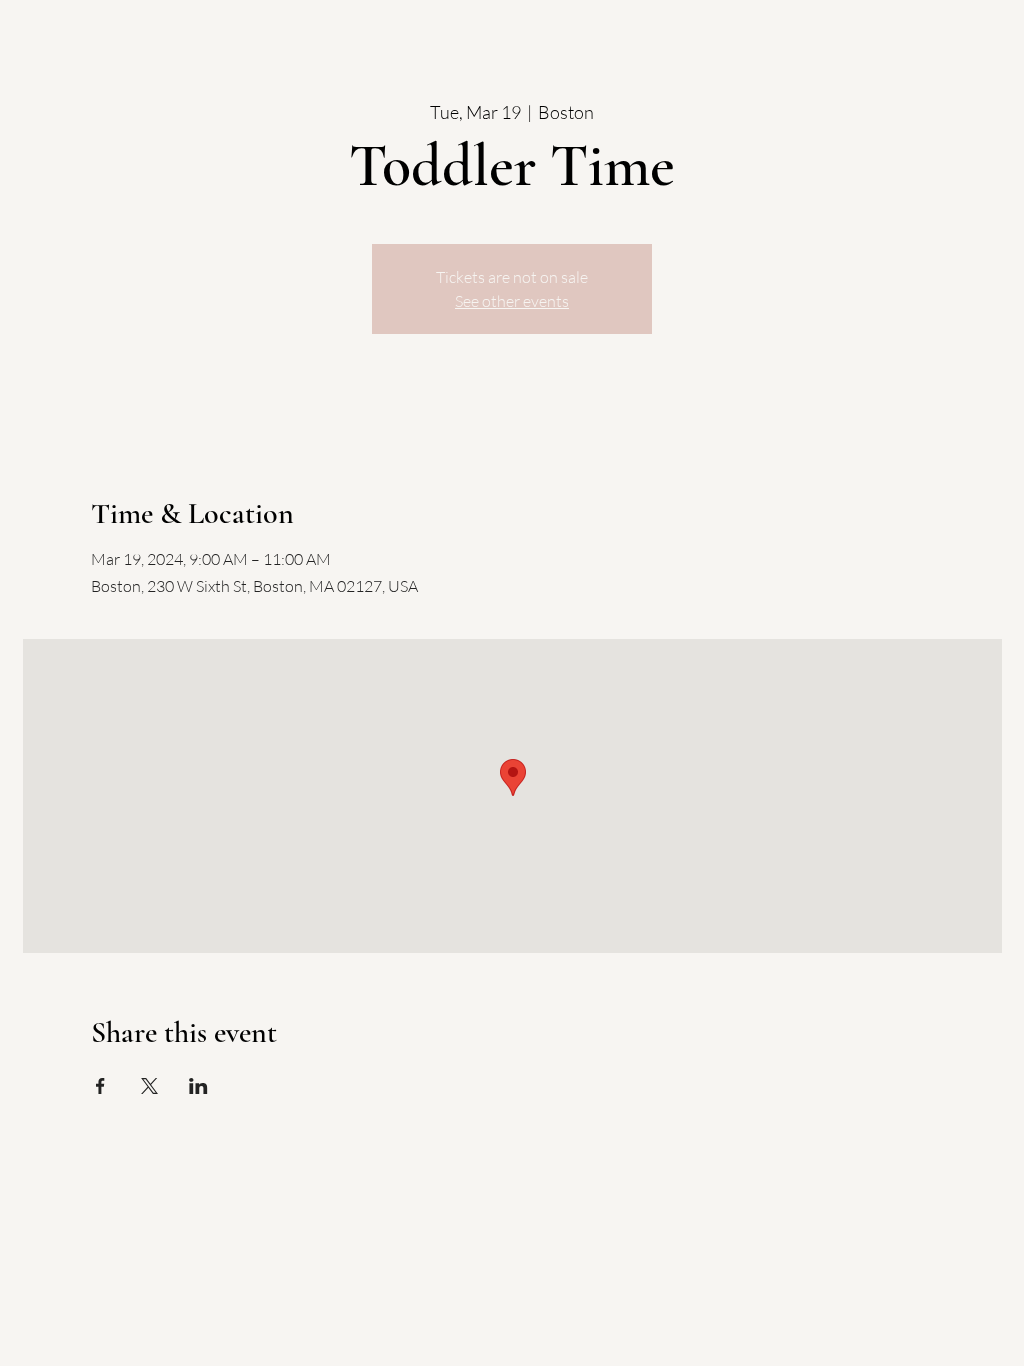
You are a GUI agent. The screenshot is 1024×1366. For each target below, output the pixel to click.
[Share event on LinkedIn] (198, 1086)
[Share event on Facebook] (100, 1086)
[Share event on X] (149, 1086)
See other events (512, 301)
